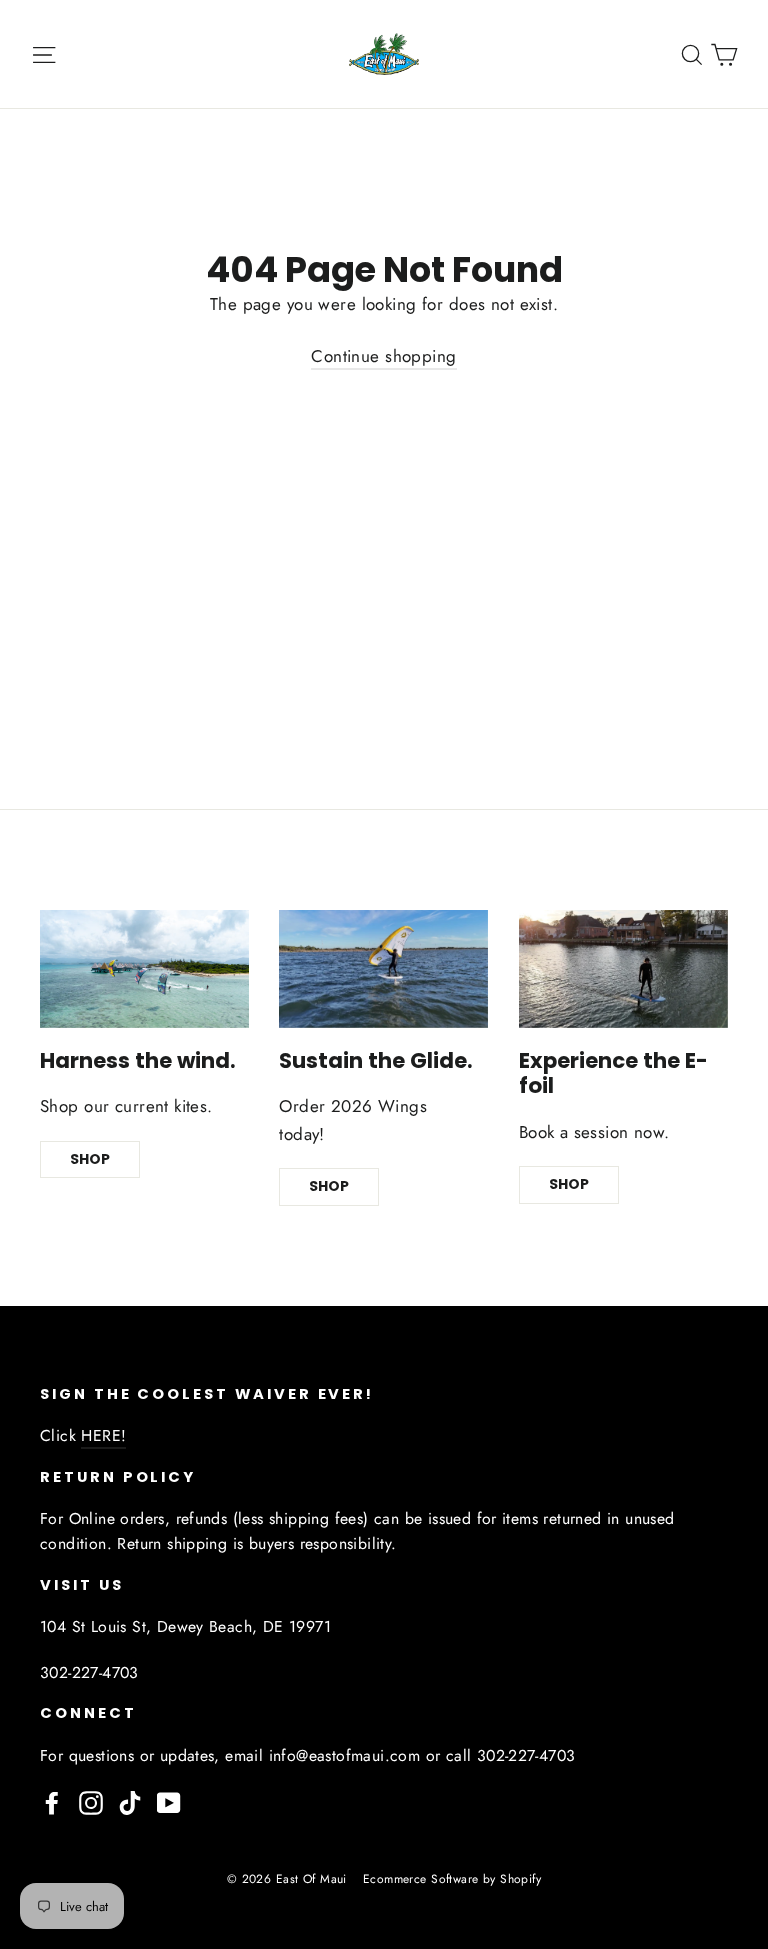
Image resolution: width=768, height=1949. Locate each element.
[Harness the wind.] (144, 969)
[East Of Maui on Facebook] (52, 1801)
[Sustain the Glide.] (383, 969)
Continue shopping (383, 356)
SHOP (90, 1159)
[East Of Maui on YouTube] (169, 1801)
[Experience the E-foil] (623, 969)
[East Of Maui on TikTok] (130, 1801)
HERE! (103, 1435)
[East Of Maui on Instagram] (91, 1801)
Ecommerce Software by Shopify (452, 1879)
